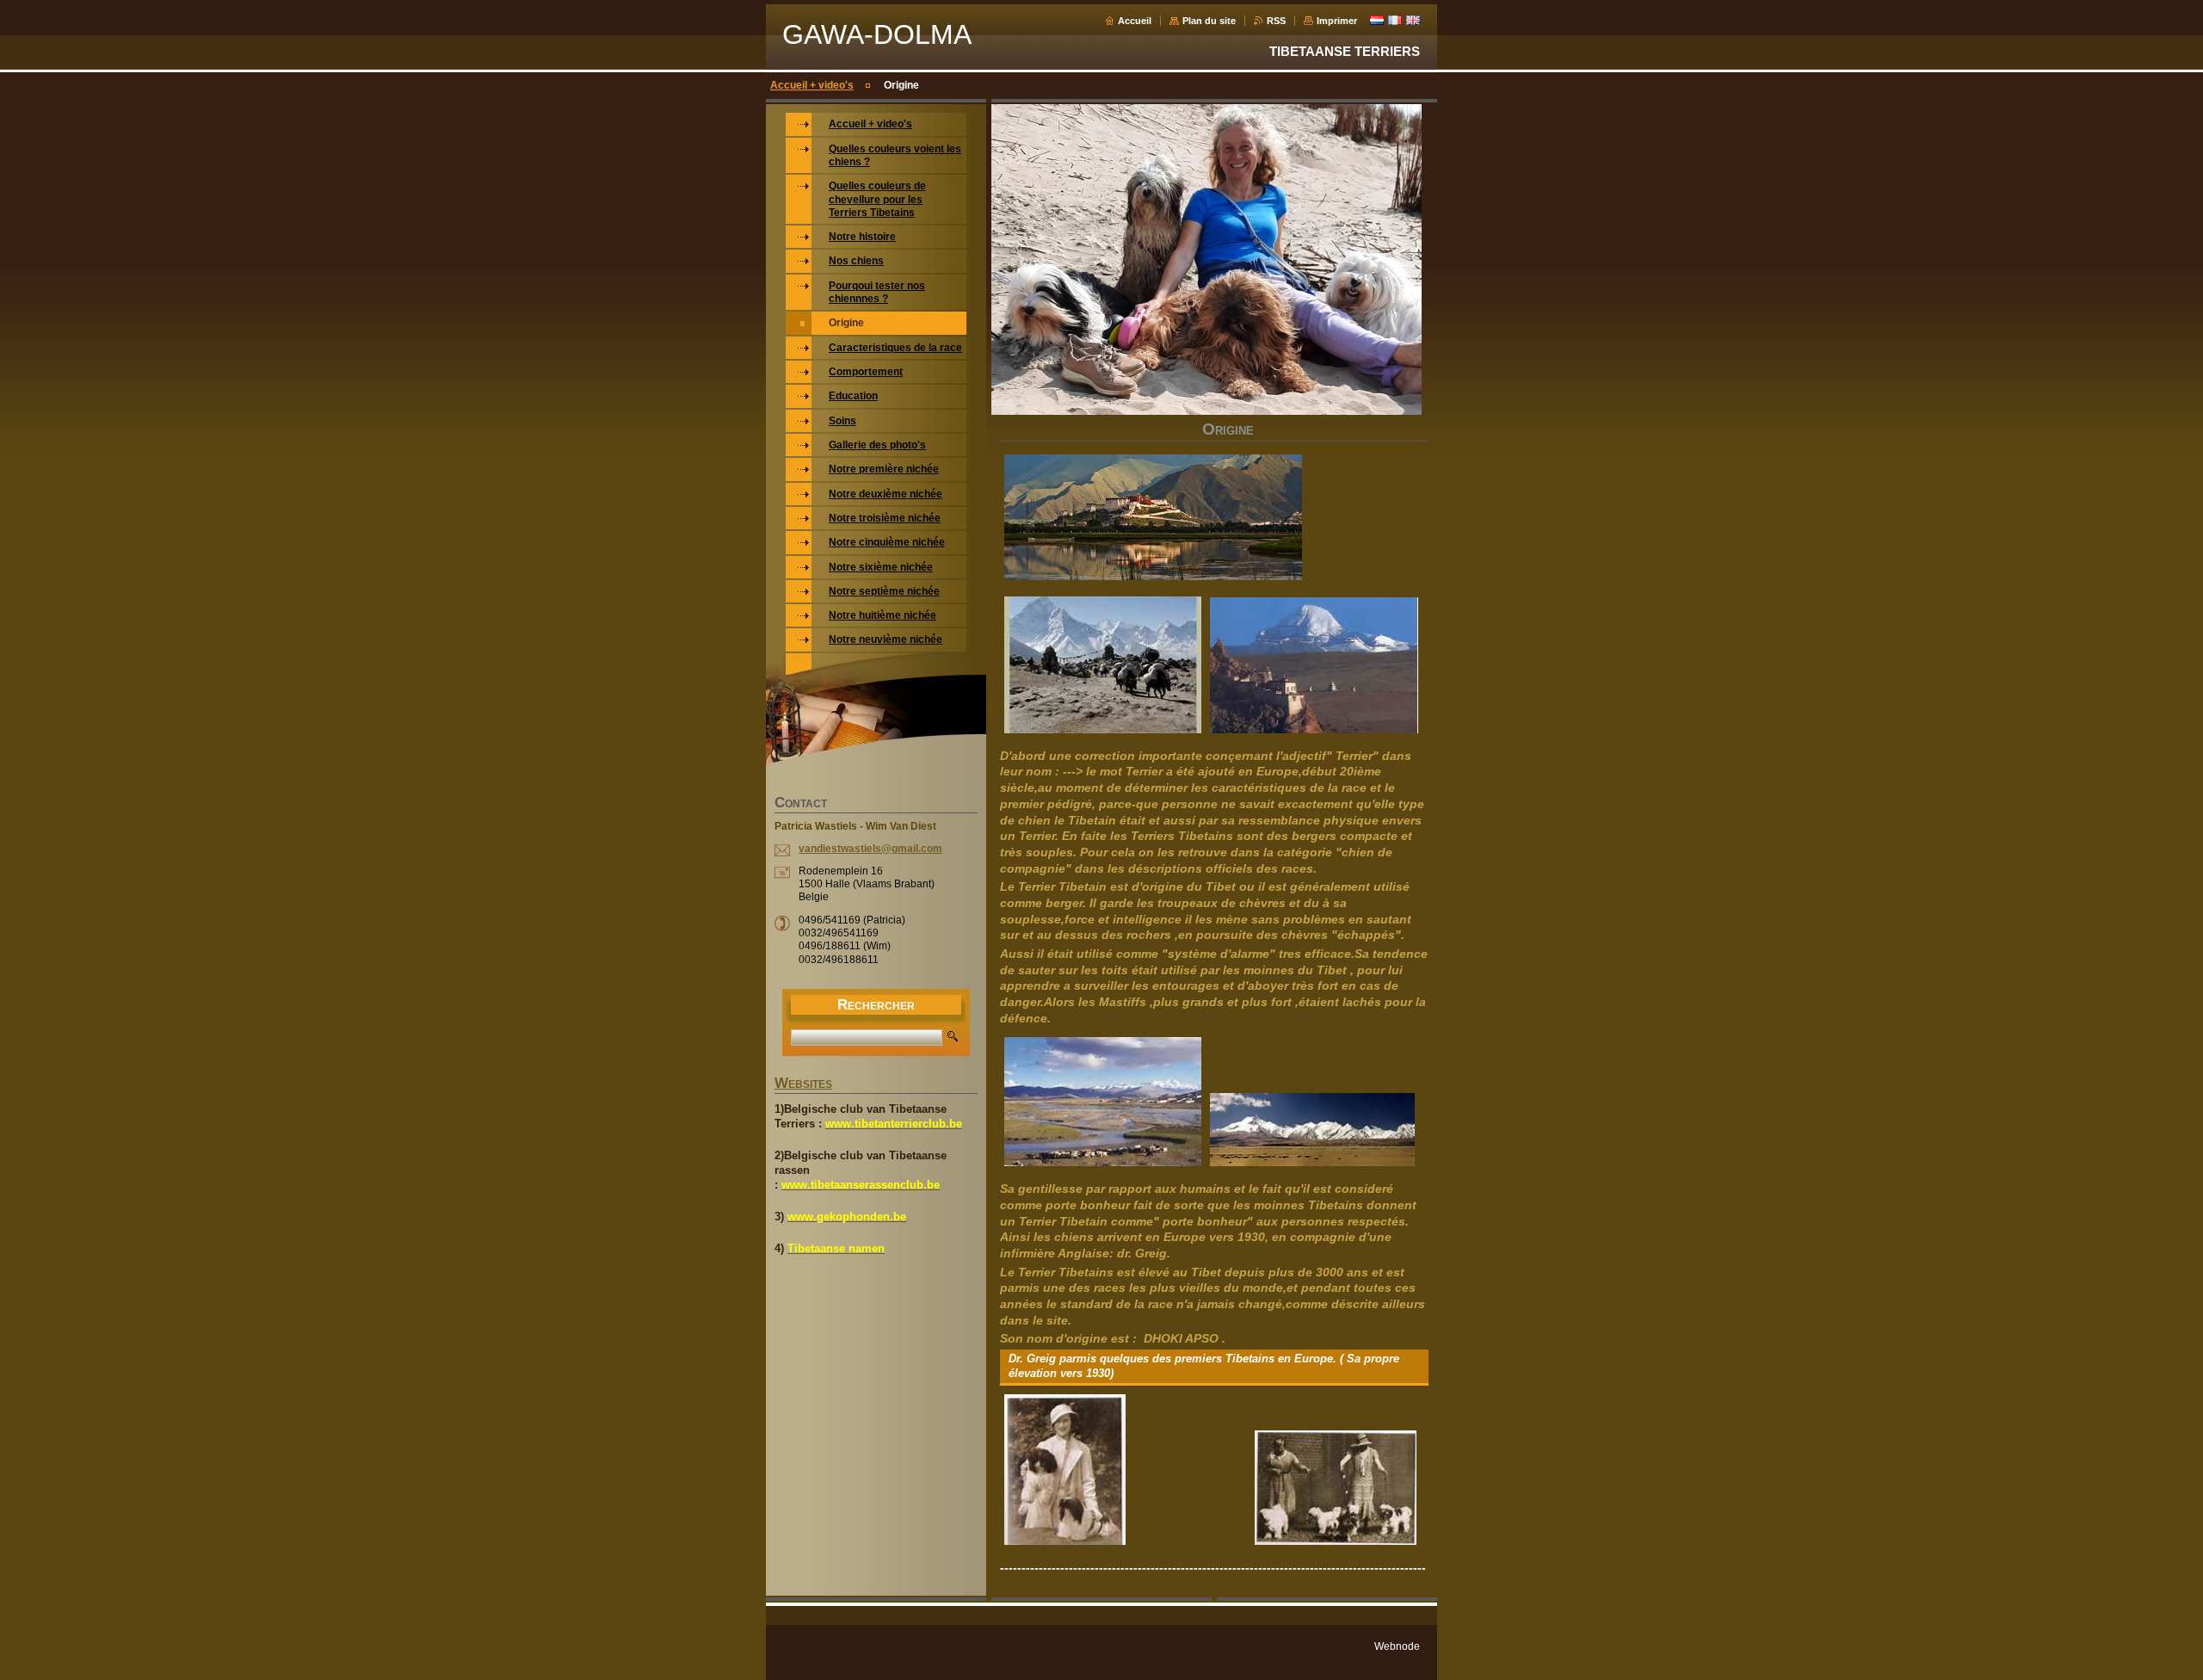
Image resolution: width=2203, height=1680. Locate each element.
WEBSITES (803, 1084)
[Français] (1395, 20)
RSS (1276, 21)
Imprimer (1337, 21)
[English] (1413, 20)
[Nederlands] (1377, 20)
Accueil (1135, 21)
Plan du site (1209, 21)
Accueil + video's (812, 85)
